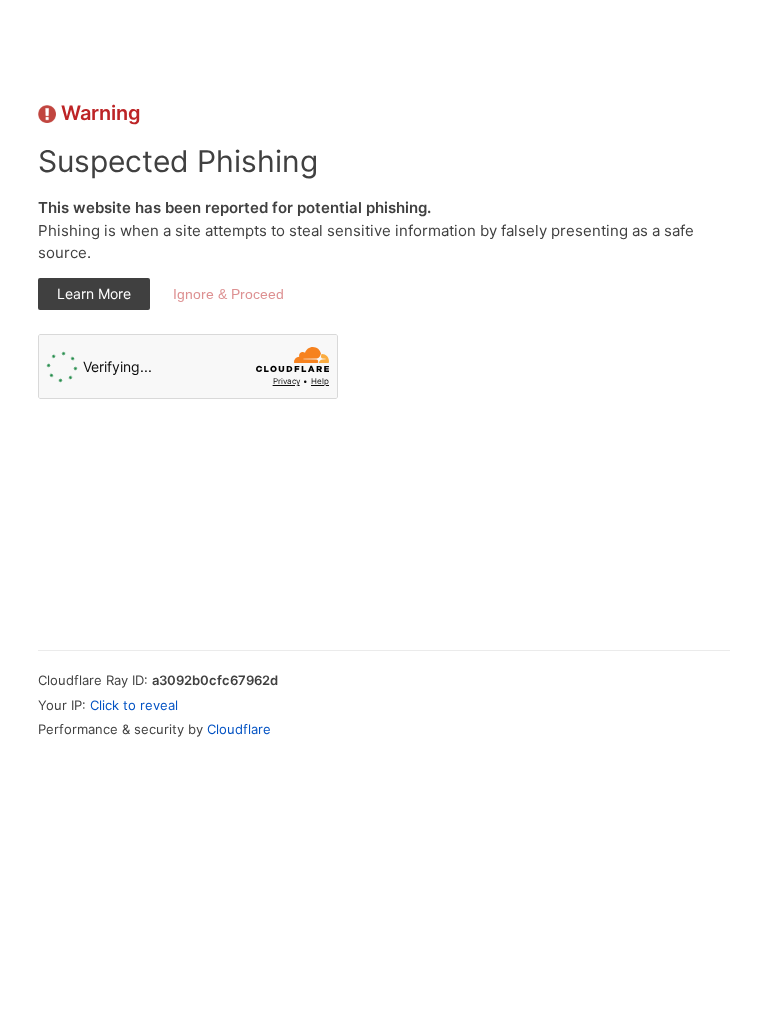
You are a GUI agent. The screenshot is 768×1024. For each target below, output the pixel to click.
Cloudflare (239, 729)
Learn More (94, 293)
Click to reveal (134, 705)
